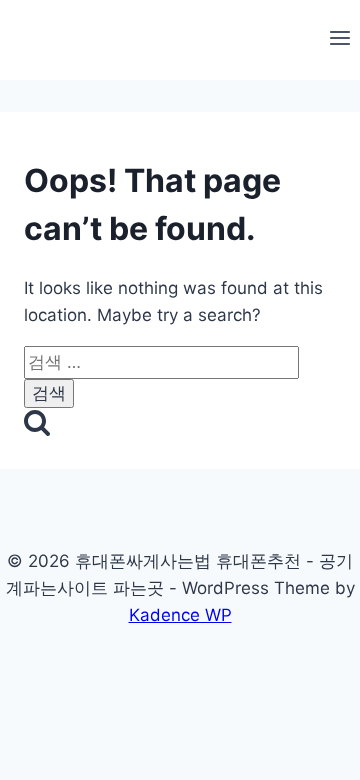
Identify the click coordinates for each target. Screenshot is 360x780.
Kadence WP (180, 615)
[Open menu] (339, 40)
